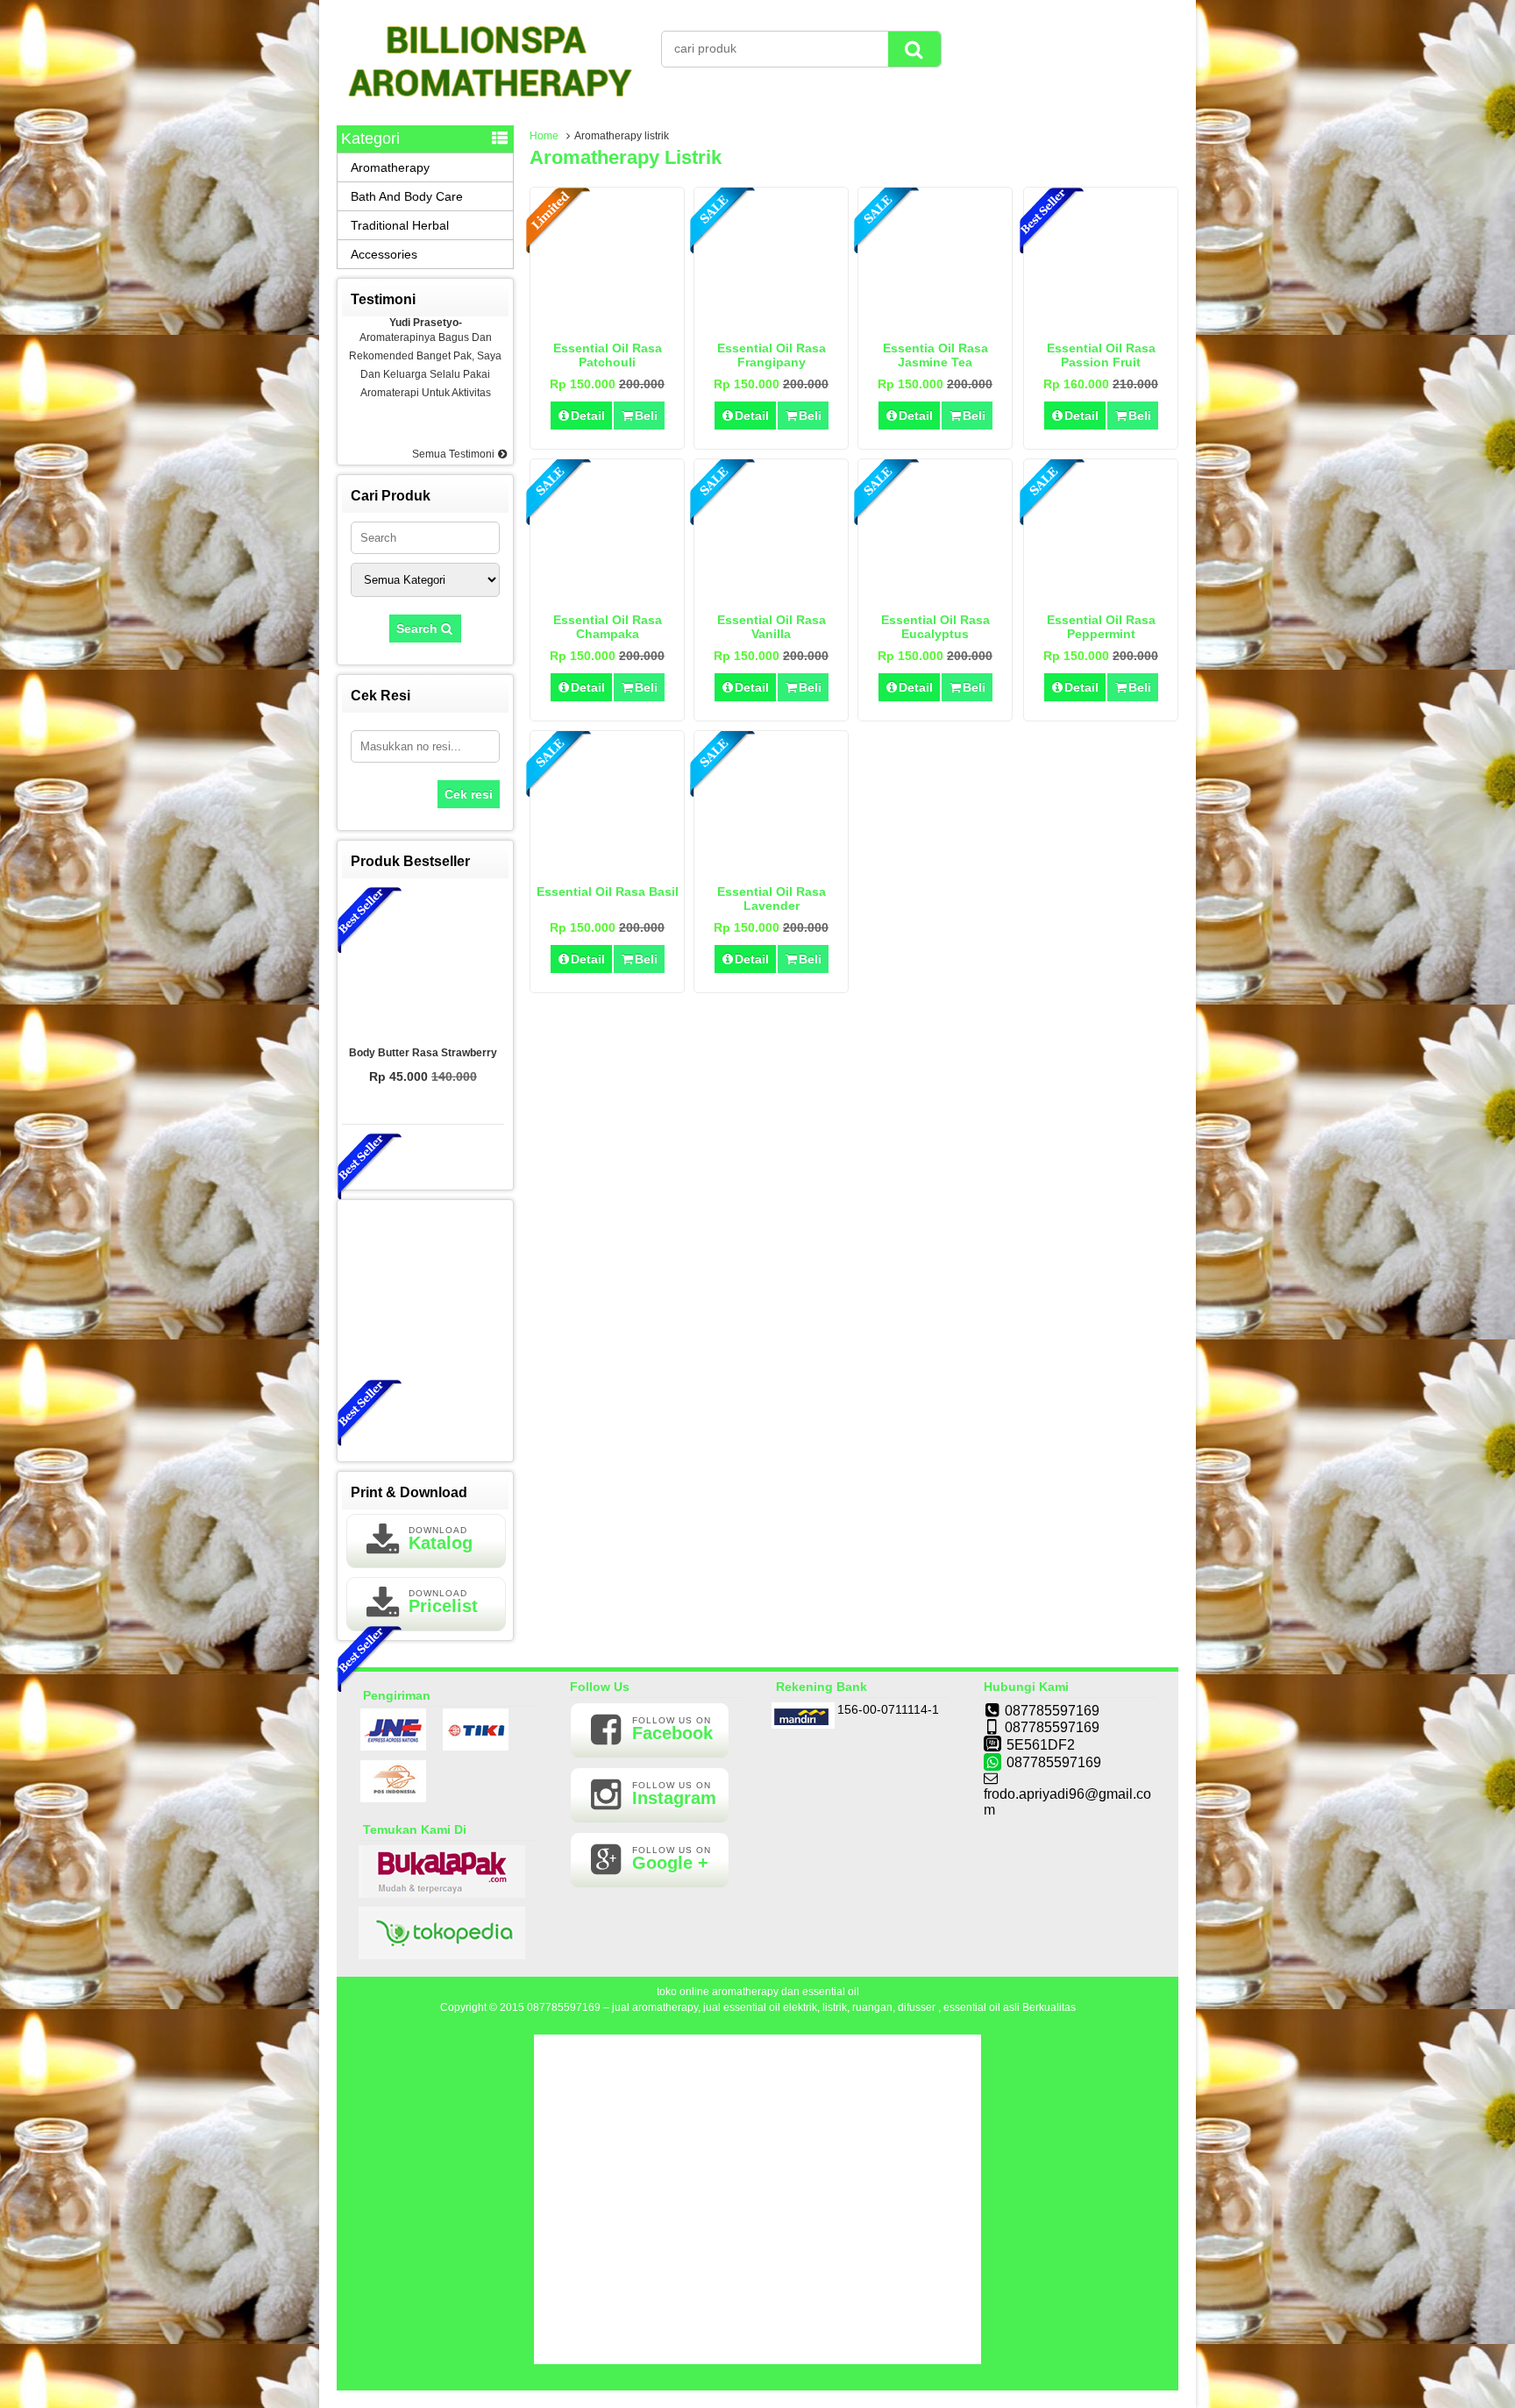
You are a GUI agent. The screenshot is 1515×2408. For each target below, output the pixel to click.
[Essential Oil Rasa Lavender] (771, 865)
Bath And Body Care (407, 196)
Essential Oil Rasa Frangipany (772, 355)
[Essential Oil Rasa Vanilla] (771, 593)
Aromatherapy (390, 167)
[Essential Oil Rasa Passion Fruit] (1101, 322)
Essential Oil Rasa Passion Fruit (1101, 355)
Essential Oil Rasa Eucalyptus (935, 627)
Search (419, 629)
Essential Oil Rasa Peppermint (1101, 627)
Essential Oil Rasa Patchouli (608, 355)
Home (544, 136)
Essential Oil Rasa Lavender (772, 899)
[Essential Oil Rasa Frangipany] (771, 322)
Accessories (384, 254)
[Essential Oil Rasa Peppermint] (1101, 593)
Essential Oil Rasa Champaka (608, 627)
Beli (646, 416)
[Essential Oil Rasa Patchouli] (607, 322)
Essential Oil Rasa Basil (608, 891)
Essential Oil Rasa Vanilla (772, 627)
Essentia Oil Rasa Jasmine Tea (935, 355)
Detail (588, 416)
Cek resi (469, 794)
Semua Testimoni (455, 454)
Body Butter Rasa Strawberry (423, 1053)
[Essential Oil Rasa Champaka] (607, 593)
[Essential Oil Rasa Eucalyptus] (935, 593)
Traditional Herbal (400, 225)
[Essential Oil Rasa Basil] (607, 865)
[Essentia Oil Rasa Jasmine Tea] (935, 322)
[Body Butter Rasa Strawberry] (423, 962)
